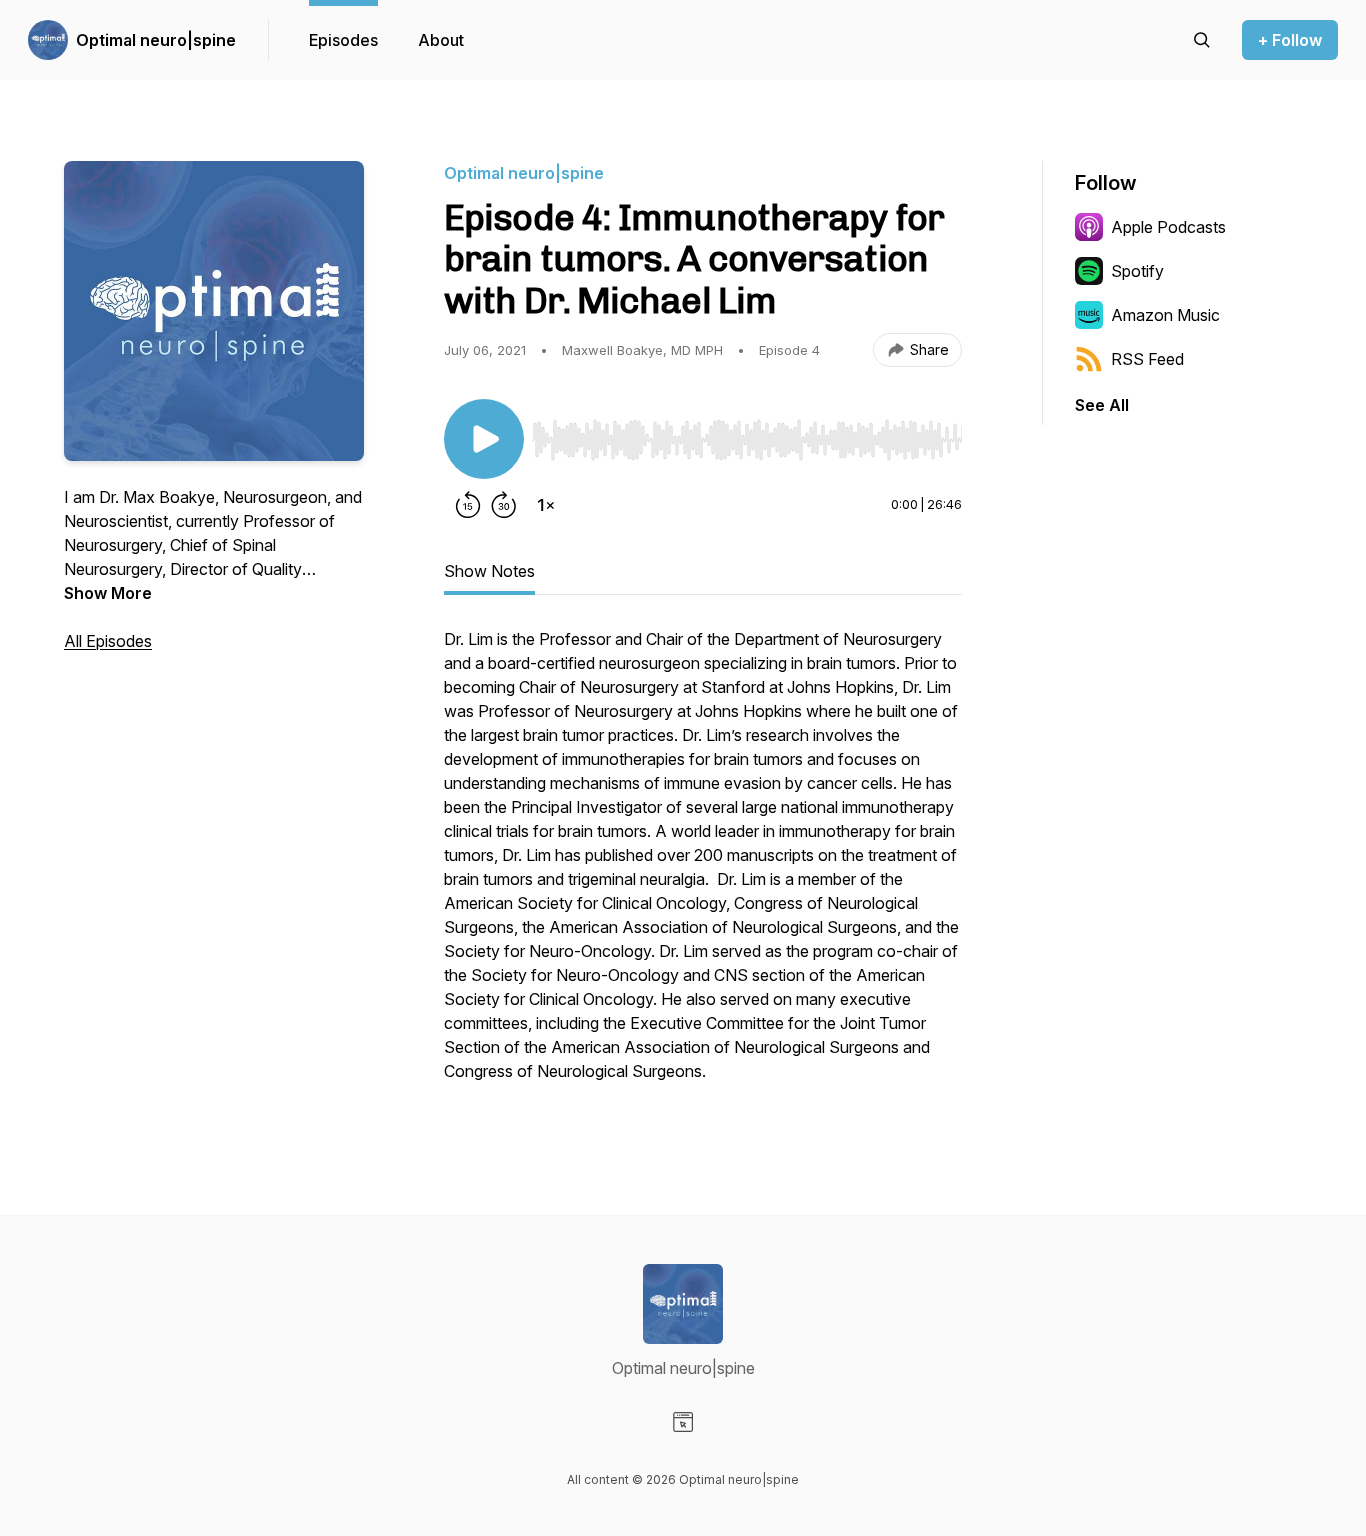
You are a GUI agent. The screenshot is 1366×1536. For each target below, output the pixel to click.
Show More (108, 593)
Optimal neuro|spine (156, 40)
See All (1102, 405)
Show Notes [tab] (489, 571)
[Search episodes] (1202, 40)
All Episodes (108, 641)
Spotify (1137, 271)
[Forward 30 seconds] (504, 505)
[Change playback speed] (546, 505)
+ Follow (1290, 40)
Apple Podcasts (1168, 227)
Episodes (343, 40)
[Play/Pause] (484, 439)
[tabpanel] (703, 865)
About (441, 40)
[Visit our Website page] (683, 1422)
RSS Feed (1147, 359)
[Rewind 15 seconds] (468, 505)
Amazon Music (1165, 315)
